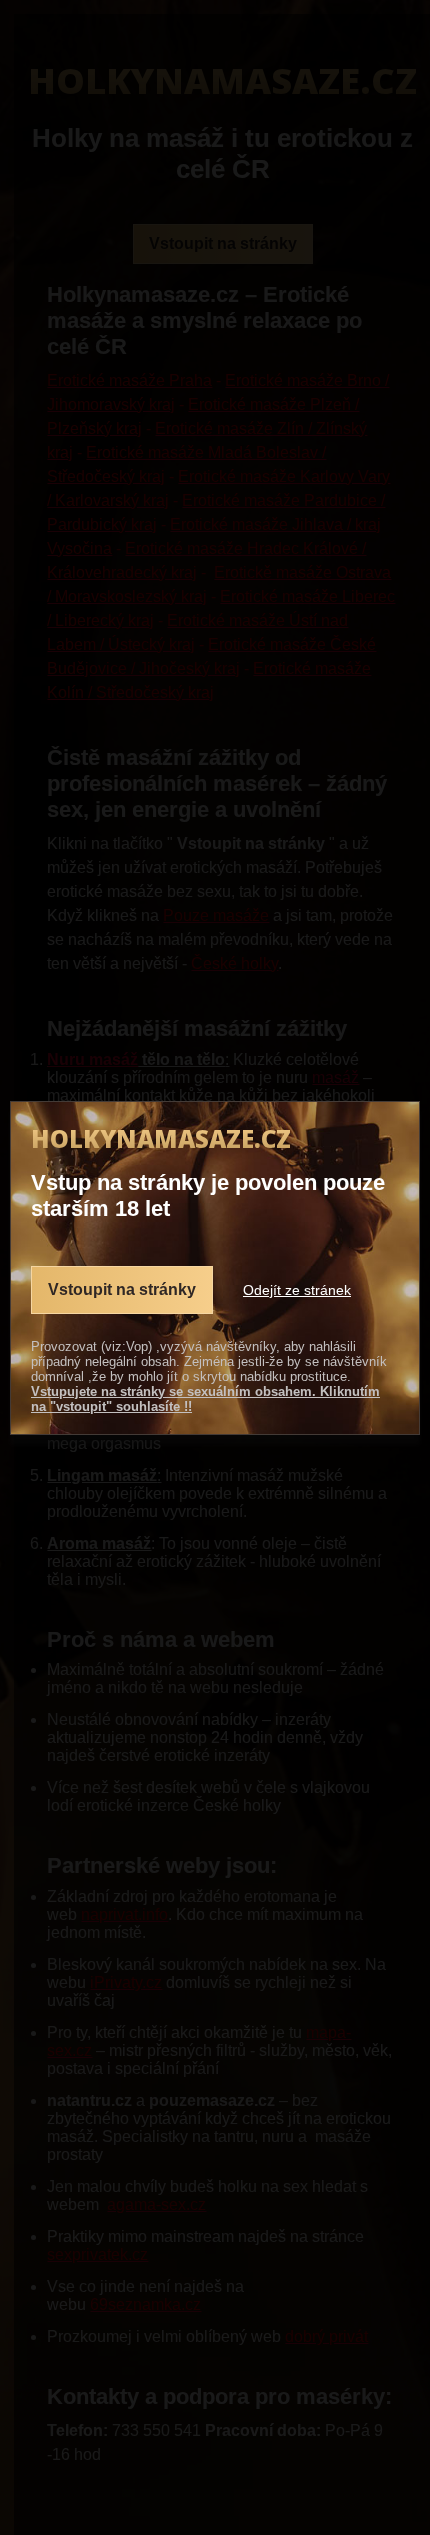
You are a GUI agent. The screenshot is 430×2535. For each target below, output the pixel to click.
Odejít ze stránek (297, 1290)
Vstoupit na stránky (122, 1289)
